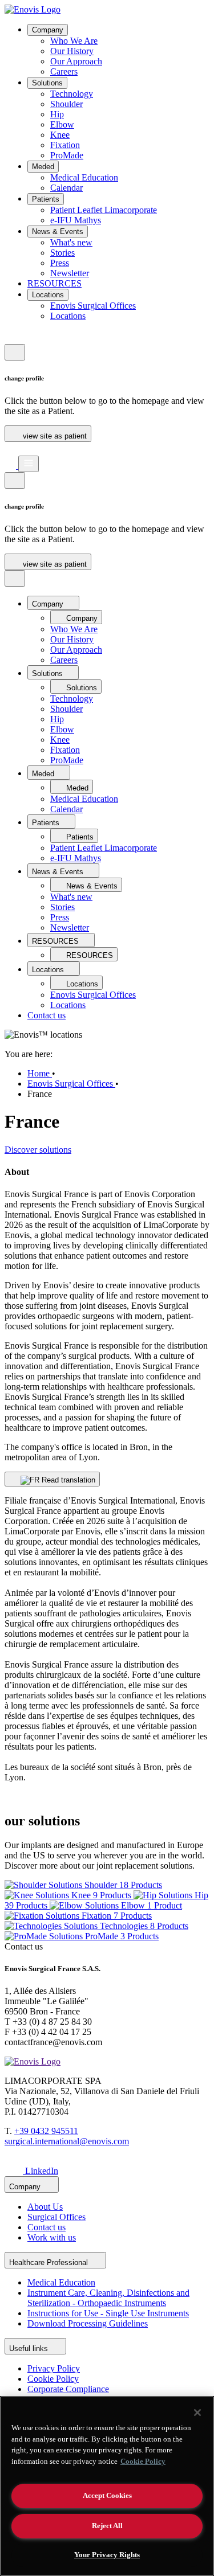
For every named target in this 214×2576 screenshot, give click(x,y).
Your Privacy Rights (107, 2555)
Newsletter (70, 273)
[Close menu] (15, 578)
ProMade (67, 155)
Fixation (65, 145)
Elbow (62, 124)
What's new (71, 242)
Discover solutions (38, 1150)
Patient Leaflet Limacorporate (104, 210)
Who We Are (74, 41)
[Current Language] (15, 352)
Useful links (30, 2348)
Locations (48, 295)
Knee (60, 135)
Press (60, 263)
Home (40, 1073)
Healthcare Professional (50, 2262)
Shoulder (66, 104)
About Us (45, 2207)
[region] (107, 2486)
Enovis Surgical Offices (93, 306)
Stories (62, 253)
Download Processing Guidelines (88, 2323)
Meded (43, 167)
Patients (46, 199)
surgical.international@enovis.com (67, 2141)
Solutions (47, 83)
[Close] (197, 2413)
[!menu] (29, 464)
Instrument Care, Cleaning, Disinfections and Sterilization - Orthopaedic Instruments (108, 2298)
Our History (72, 51)
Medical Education (84, 177)
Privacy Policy (54, 2368)
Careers (64, 71)
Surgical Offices (56, 2217)
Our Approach (76, 61)
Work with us (52, 2237)
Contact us (47, 1015)
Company (48, 30)
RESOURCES (54, 283)
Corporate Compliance (68, 2389)
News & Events (58, 232)
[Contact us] (10, 339)
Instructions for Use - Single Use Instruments (108, 2313)
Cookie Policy (53, 2379)
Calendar (66, 188)
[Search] (10, 450)
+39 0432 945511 (46, 2131)
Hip (57, 114)
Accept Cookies (107, 2495)
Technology (72, 94)
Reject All (107, 2526)
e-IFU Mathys (76, 220)
